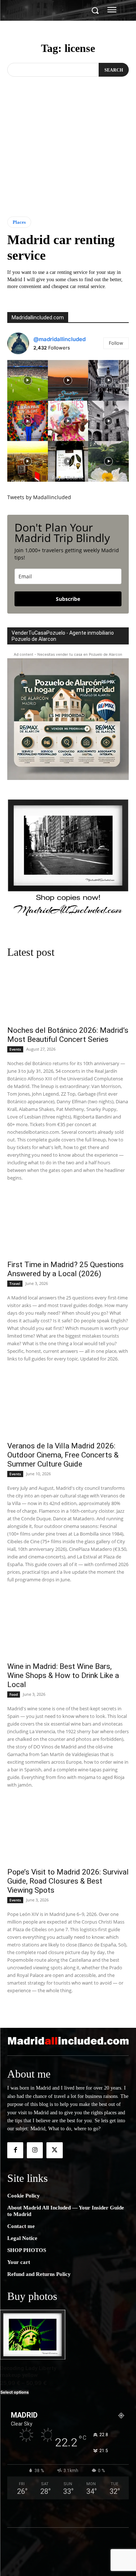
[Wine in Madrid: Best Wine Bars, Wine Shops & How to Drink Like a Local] (68, 1627)
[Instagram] (35, 2150)
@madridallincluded (59, 339)
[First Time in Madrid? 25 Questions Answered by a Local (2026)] (68, 1225)
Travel (15, 1283)
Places (19, 222)
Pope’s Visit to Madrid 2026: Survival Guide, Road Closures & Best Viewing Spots (68, 1881)
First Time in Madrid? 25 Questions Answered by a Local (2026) (65, 1269)
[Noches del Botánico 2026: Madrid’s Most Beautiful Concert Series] (68, 991)
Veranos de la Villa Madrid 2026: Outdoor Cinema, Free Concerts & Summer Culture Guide (63, 1455)
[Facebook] (15, 2150)
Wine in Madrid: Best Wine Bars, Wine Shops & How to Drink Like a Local (63, 1675)
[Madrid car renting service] (68, 163)
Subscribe (68, 599)
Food (14, 1694)
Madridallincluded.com (38, 318)
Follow (116, 343)
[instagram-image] (28, 380)
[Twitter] (54, 2150)
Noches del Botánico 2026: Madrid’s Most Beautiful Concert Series (68, 1035)
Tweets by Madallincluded (39, 497)
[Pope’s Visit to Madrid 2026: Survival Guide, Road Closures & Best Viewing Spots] (68, 1832)
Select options (15, 2392)
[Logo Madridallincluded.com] (68, 2041)
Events (15, 1049)
